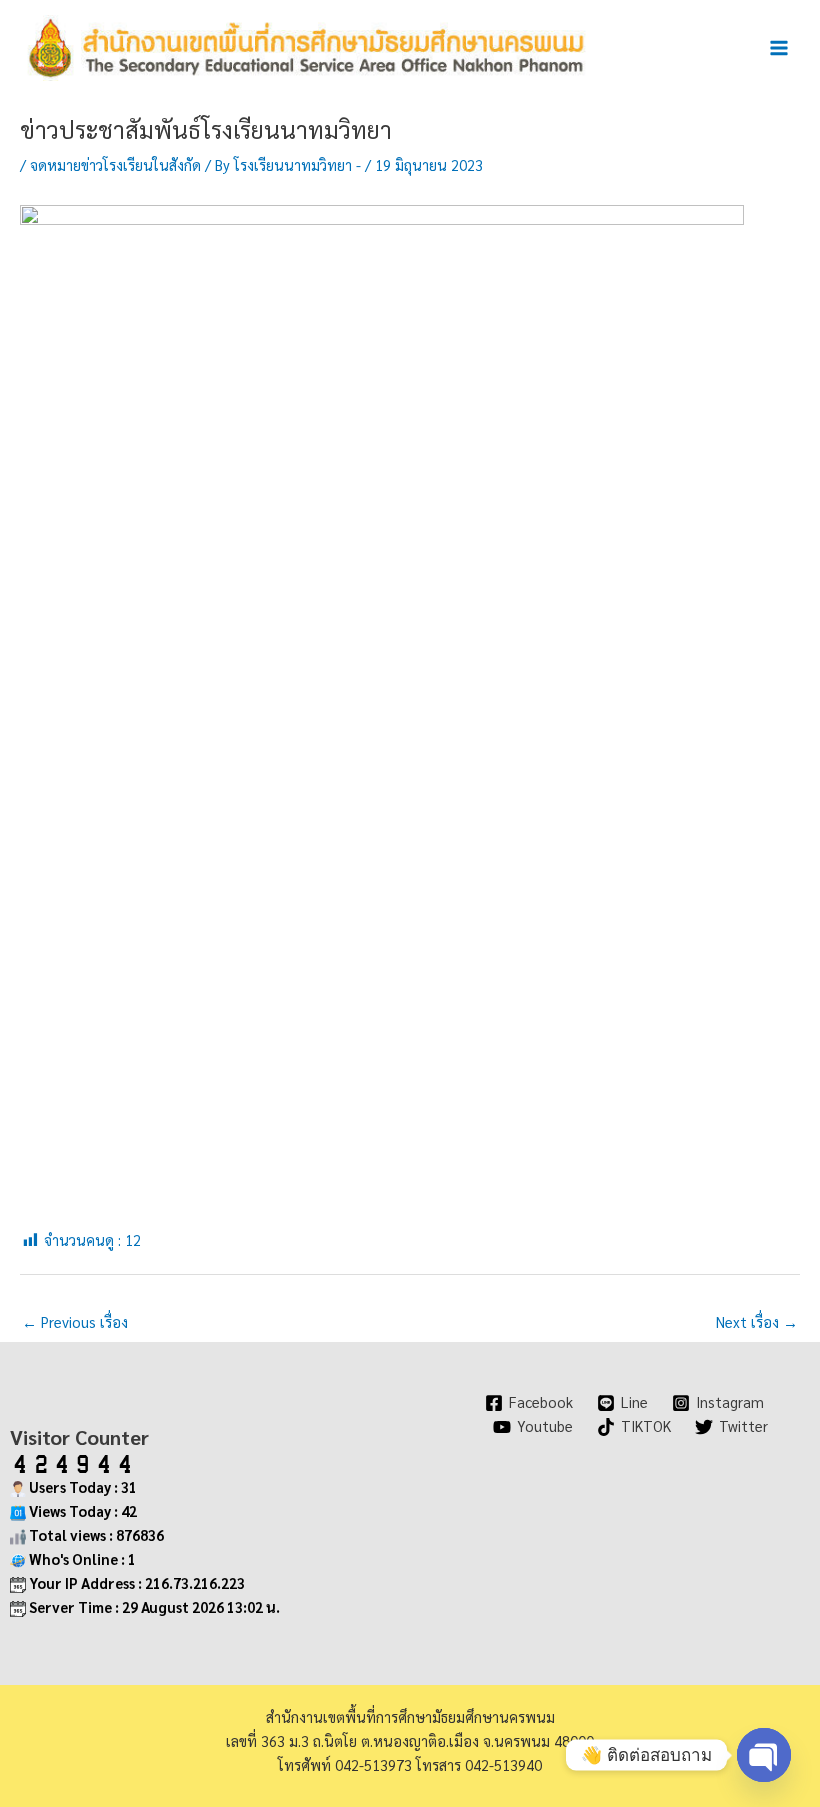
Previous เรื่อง (75, 1321)
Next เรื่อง (757, 1321)
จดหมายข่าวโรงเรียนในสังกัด (115, 164)
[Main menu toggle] (779, 48)
